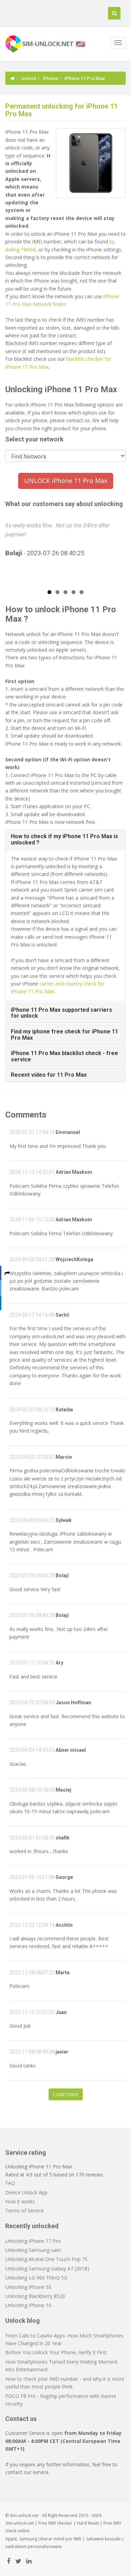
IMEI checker (60, 2523)
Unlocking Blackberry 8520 (35, 2296)
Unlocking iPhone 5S (28, 2287)
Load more (66, 2094)
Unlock (29, 78)
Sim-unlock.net (20, 2523)
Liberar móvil (51, 2539)
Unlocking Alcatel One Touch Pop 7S (46, 2259)
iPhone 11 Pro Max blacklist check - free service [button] (64, 1056)
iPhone (50, 78)
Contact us (21, 2419)
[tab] (65, 839)
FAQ (10, 2183)
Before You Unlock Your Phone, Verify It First (56, 2352)
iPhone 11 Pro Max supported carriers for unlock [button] (61, 1013)
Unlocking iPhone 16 (28, 2305)
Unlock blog (23, 2321)
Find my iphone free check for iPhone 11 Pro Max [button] (64, 1035)
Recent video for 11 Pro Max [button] (49, 1075)
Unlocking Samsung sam (33, 2250)
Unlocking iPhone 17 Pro (33, 2241)
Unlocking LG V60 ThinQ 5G (36, 2278)
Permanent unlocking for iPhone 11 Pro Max (61, 110)
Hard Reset (88, 2523)
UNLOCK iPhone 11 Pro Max (66, 481)
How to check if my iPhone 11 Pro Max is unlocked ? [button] (64, 839)
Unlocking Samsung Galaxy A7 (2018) (47, 2268)
